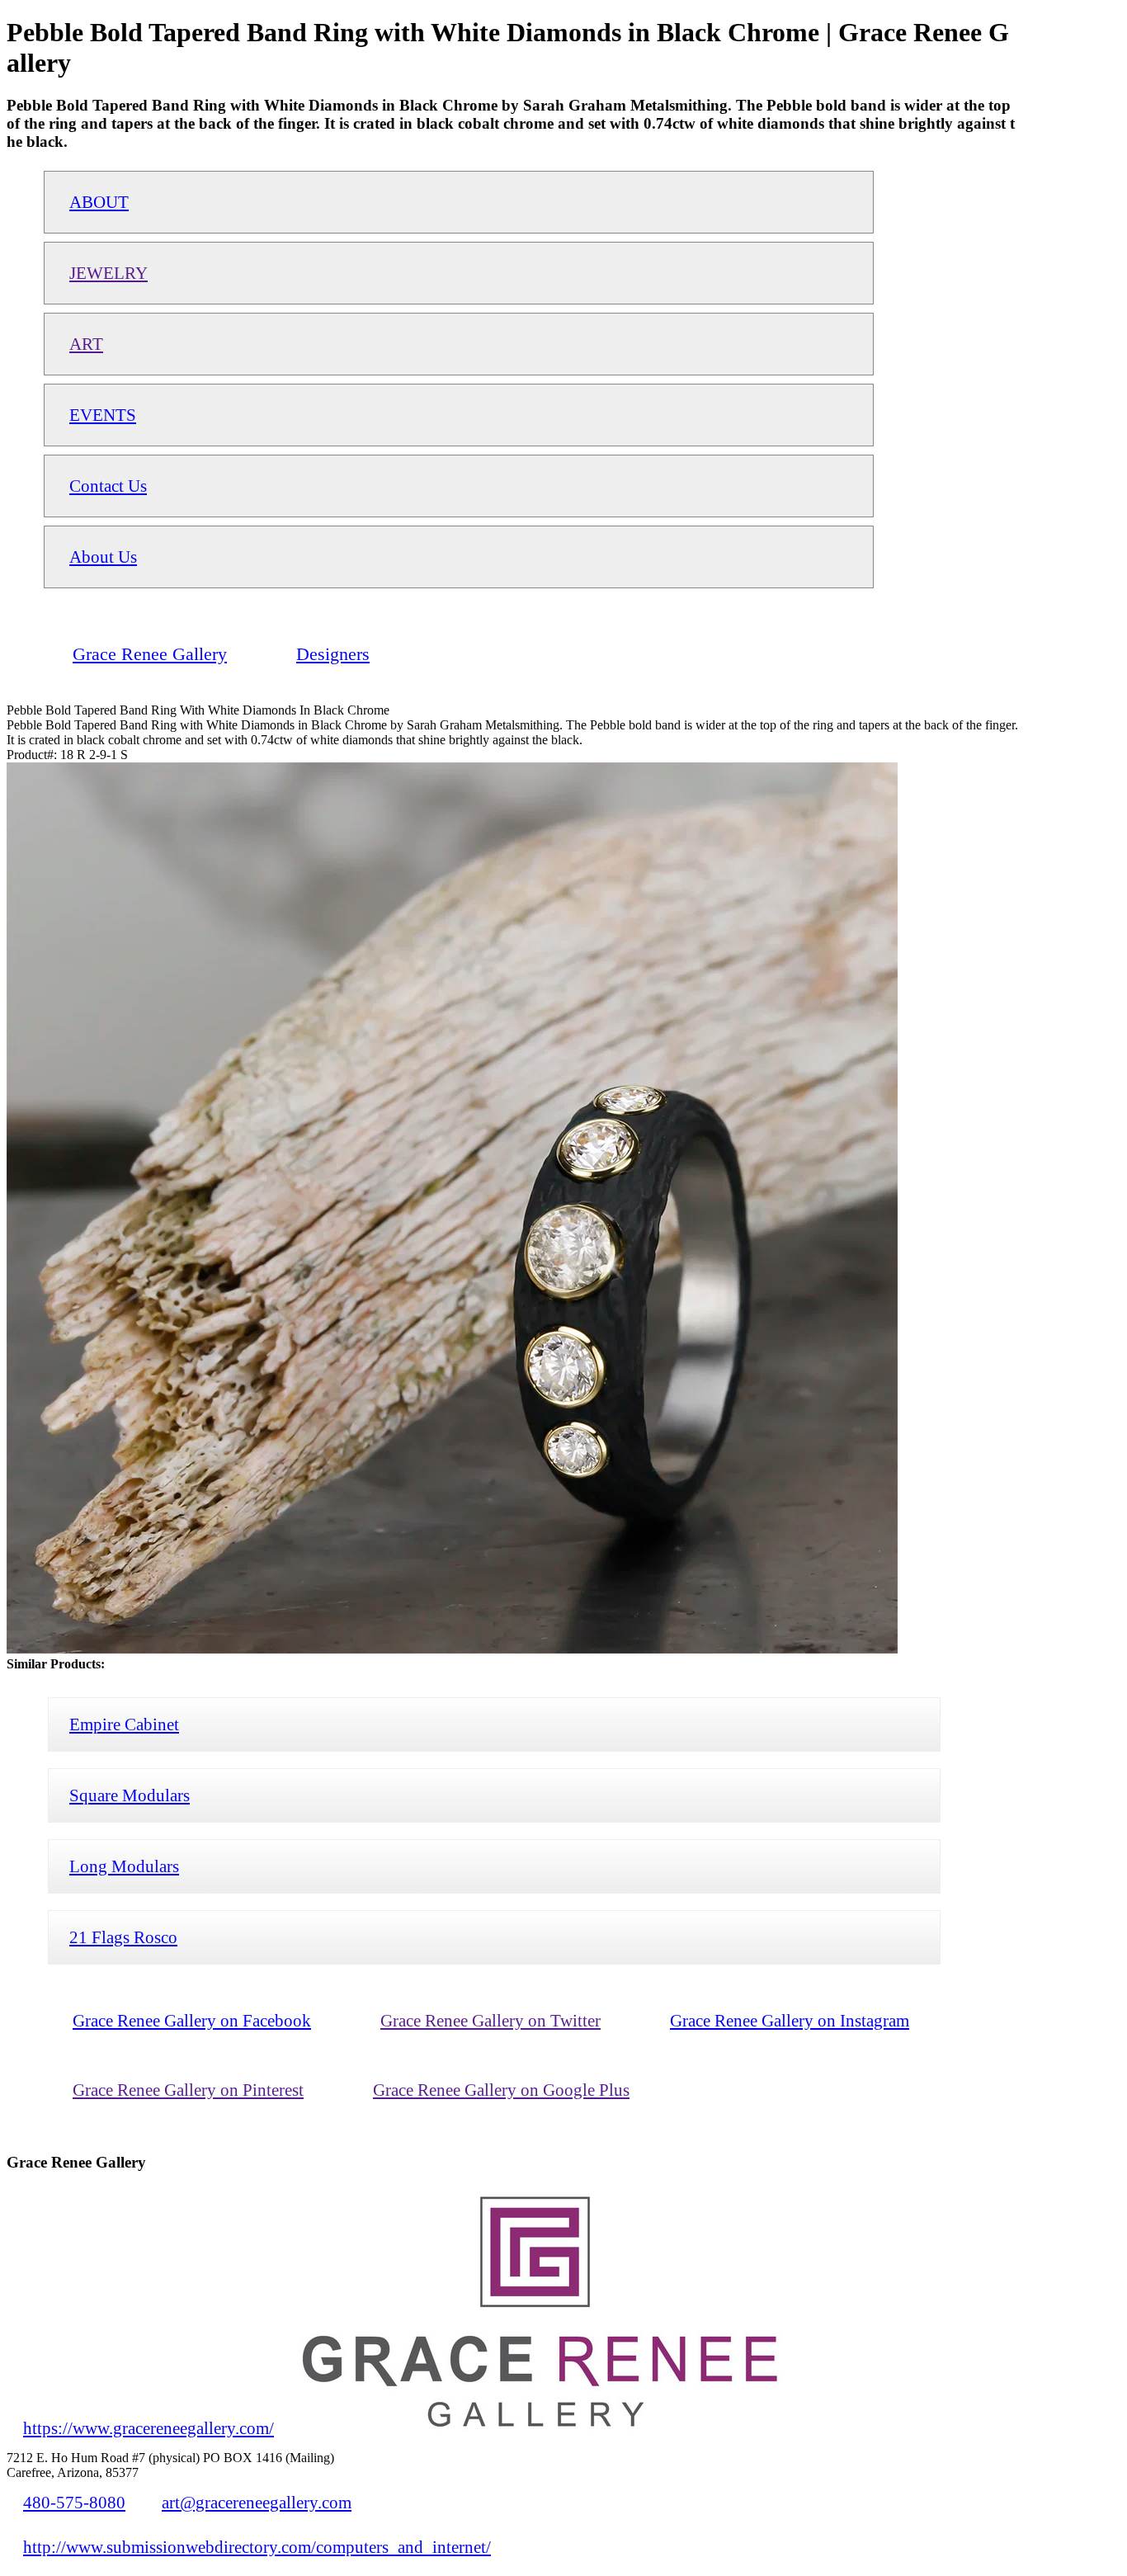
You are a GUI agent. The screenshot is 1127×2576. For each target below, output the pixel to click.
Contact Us (108, 486)
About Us (103, 557)
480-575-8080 (74, 2502)
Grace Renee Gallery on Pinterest (188, 2090)
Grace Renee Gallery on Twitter (490, 2020)
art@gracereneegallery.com (257, 2502)
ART (86, 344)
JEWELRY (108, 273)
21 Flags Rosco (123, 1937)
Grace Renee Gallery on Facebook (192, 2020)
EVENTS (103, 415)
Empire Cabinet (124, 1724)
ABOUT (99, 202)
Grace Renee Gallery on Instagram (790, 2020)
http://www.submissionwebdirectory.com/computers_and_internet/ (257, 2547)
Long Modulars (124, 1866)
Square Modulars (130, 1795)
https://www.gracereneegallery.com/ (149, 2428)
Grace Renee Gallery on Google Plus (501, 2090)
